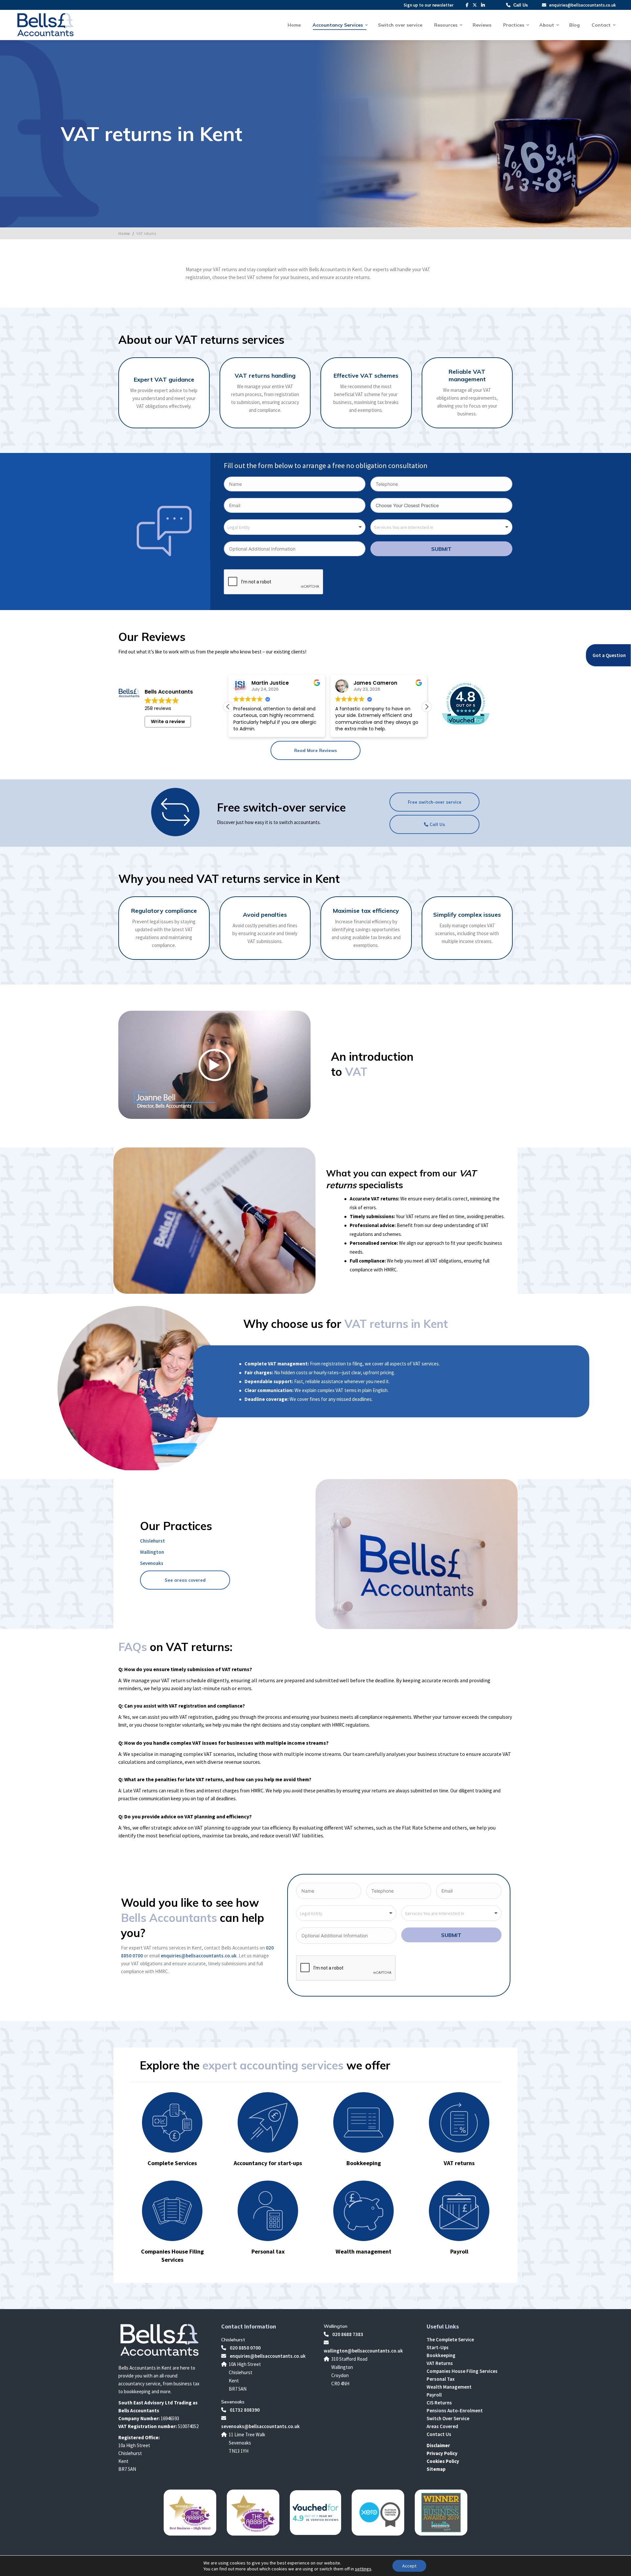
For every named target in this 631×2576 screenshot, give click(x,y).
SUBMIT (441, 549)
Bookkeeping (441, 2355)
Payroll (434, 2395)
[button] (427, 707)
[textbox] (242, 527)
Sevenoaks (152, 1563)
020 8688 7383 (347, 2334)
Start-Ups (438, 2347)
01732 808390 (244, 2410)
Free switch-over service (435, 802)
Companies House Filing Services (462, 2371)
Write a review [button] (168, 721)
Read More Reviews (315, 750)
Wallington (152, 1552)
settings (363, 2569)
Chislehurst (152, 1541)
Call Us (521, 5)
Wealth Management (449, 2387)
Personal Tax (441, 2379)
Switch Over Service (448, 2418)
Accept (409, 2566)
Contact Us (439, 2434)
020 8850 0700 (245, 2348)
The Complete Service (450, 2340)
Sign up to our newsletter (429, 5)
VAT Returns (440, 2363)
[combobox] (295, 527)
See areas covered (185, 1580)
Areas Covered (442, 2426)
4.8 (465, 697)
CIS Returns (439, 2403)
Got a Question (609, 655)
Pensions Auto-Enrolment (455, 2411)
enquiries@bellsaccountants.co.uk (582, 5)
